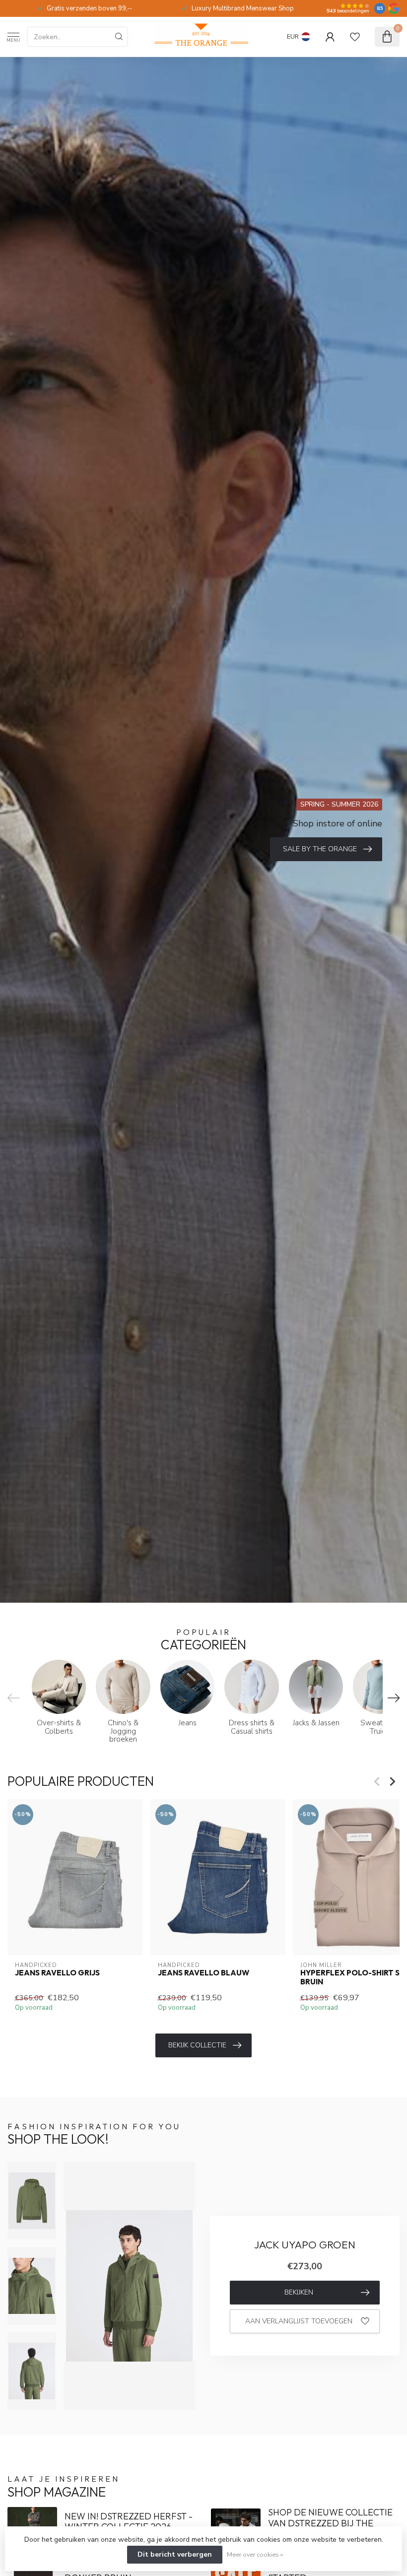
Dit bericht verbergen (175, 2554)
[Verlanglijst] (355, 37)
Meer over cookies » (255, 2554)
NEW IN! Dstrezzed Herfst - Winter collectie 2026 (129, 2522)
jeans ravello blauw (203, 1972)
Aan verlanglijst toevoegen (299, 2321)
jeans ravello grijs (57, 1972)
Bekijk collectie (197, 2045)
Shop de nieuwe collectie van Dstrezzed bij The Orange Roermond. (330, 2523)
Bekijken (299, 2292)
